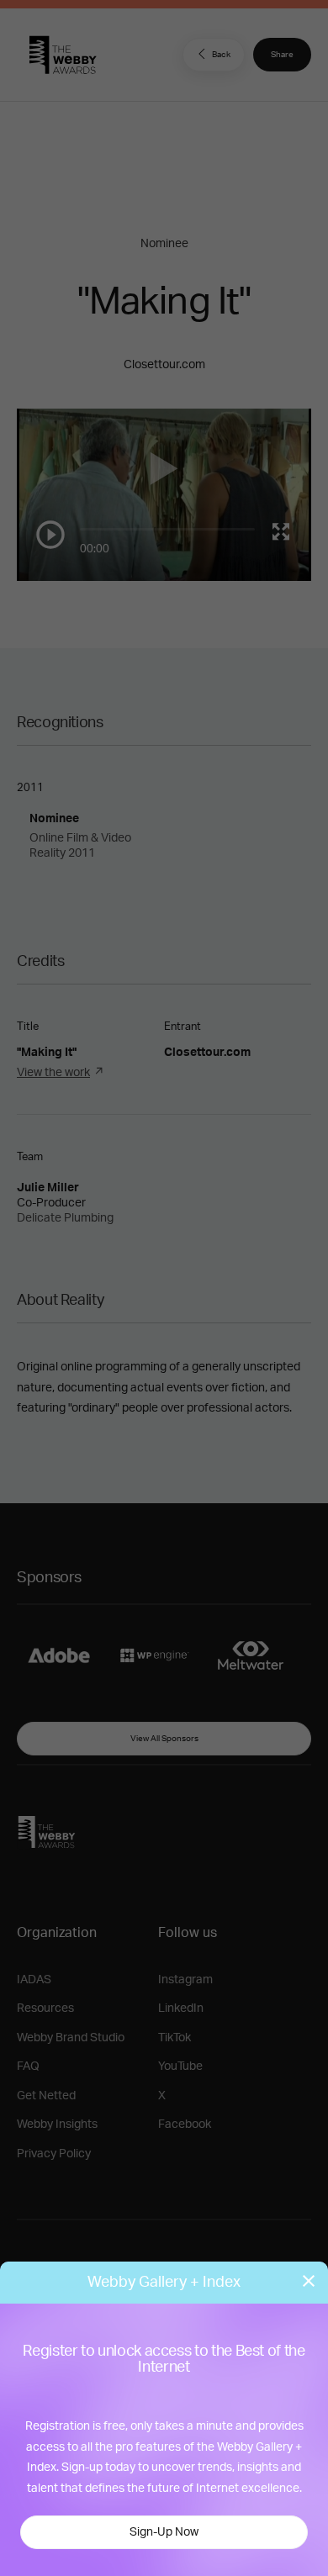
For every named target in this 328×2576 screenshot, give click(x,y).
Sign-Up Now (164, 2532)
